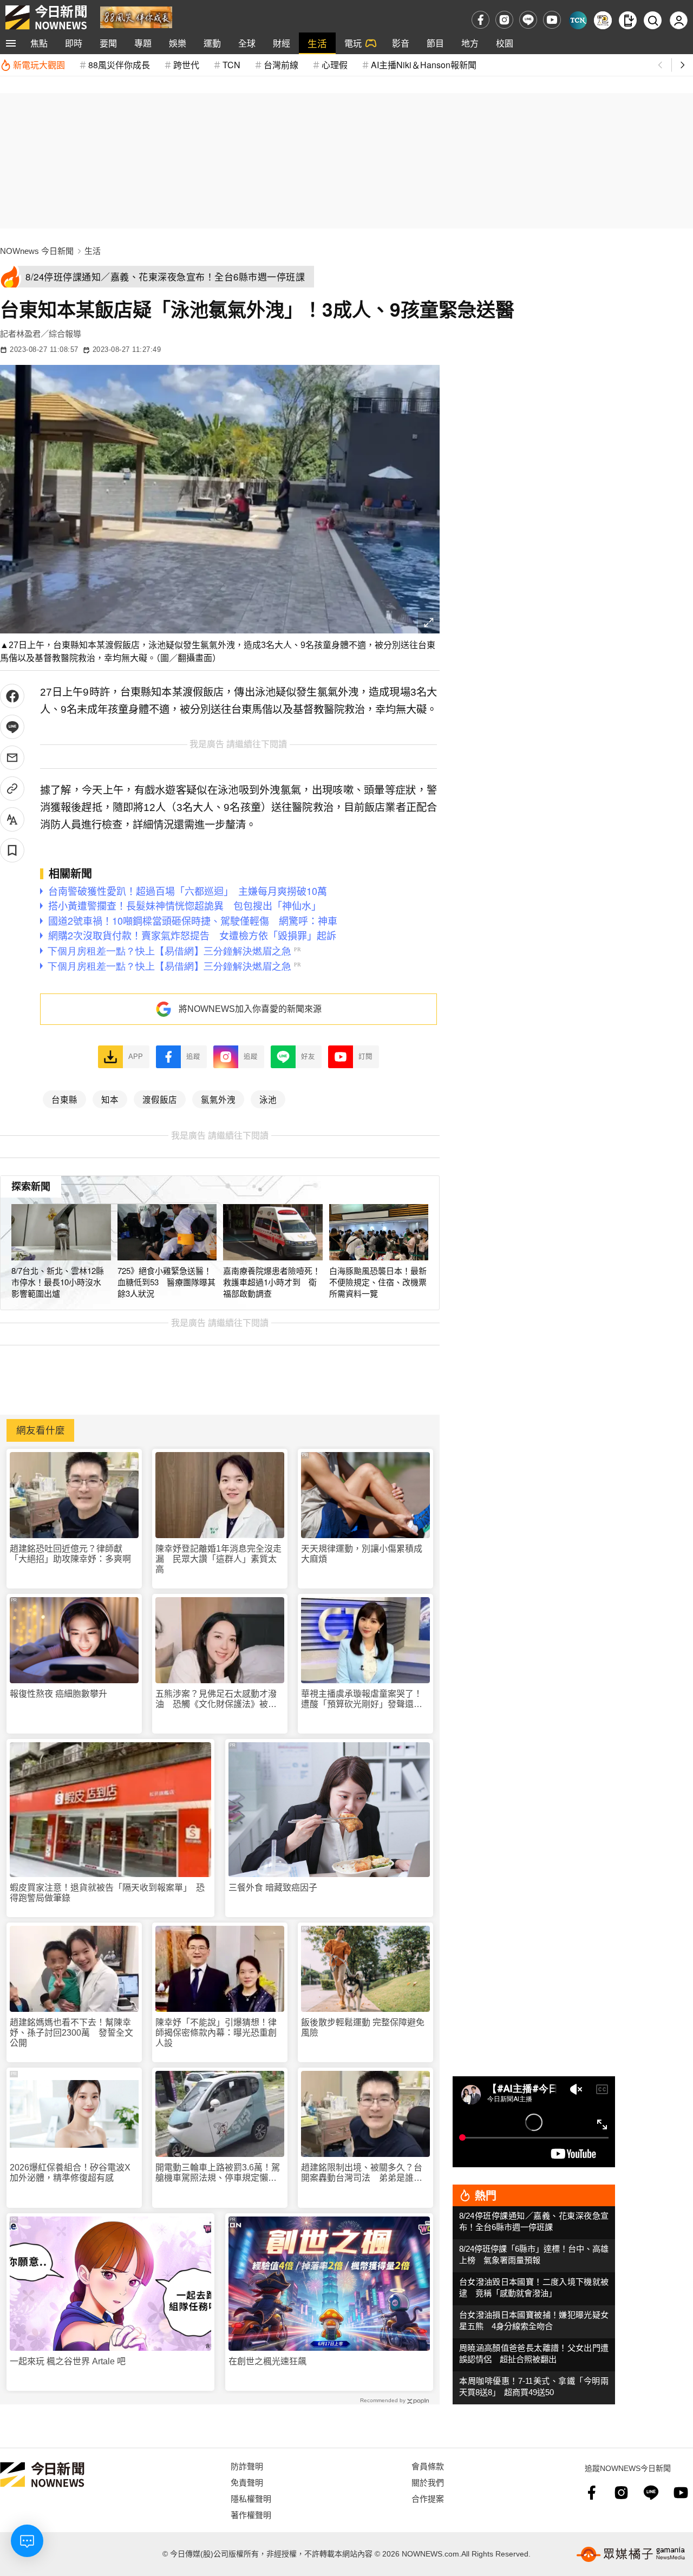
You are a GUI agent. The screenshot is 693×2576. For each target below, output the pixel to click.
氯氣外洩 (218, 1099)
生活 (317, 43)
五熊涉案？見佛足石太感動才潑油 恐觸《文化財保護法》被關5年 (218, 1699)
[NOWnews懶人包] (603, 20)
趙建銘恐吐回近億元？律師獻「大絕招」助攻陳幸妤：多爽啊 (70, 1554)
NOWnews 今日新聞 (37, 251)
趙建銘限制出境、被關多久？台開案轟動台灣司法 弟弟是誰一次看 (362, 2173)
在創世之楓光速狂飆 (267, 2361)
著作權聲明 (251, 2515)
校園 (505, 43)
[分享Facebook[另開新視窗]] (12, 696)
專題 (143, 43)
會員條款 (428, 2466)
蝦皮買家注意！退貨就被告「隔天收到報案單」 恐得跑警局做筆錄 (107, 1893)
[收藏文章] (12, 850)
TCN (231, 65)
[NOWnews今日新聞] (46, 17)
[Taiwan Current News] (578, 20)
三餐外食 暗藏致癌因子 (273, 1888)
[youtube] (552, 20)
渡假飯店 (160, 1099)
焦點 (39, 43)
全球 (247, 43)
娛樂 (178, 43)
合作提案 (428, 2498)
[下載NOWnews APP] (628, 20)
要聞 (108, 43)
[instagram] (504, 20)
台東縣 (64, 1099)
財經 (282, 43)
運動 (212, 43)
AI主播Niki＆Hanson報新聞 (424, 65)
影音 (401, 43)
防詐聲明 (247, 2466)
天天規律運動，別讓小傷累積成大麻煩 (362, 1554)
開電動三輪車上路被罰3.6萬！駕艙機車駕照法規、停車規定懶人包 (218, 2173)
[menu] (11, 43)
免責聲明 (247, 2482)
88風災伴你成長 (119, 65)
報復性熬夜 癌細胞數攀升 (58, 1694)
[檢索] (653, 20)
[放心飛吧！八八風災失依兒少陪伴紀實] (136, 17)
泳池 (268, 1099)
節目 (435, 43)
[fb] (480, 20)
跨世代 (186, 65)
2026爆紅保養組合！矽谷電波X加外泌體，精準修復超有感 (70, 2173)
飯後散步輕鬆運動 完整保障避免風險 (363, 2028)
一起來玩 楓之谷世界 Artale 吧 (68, 2361)
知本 (110, 1099)
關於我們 (428, 2482)
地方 (470, 43)
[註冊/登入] (679, 20)
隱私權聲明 (251, 2498)
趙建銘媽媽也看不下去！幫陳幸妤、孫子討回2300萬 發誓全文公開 (71, 2033)
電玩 (353, 43)
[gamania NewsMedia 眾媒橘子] (631, 2554)
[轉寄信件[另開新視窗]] (12, 758)
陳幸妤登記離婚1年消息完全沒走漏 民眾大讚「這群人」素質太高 (218, 1559)
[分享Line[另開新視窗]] (12, 727)
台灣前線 (281, 65)
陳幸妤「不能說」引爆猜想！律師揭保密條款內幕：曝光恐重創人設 (216, 2033)
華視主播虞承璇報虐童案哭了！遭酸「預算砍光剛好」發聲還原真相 (362, 1699)
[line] (528, 20)
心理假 (335, 65)
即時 (74, 43)
